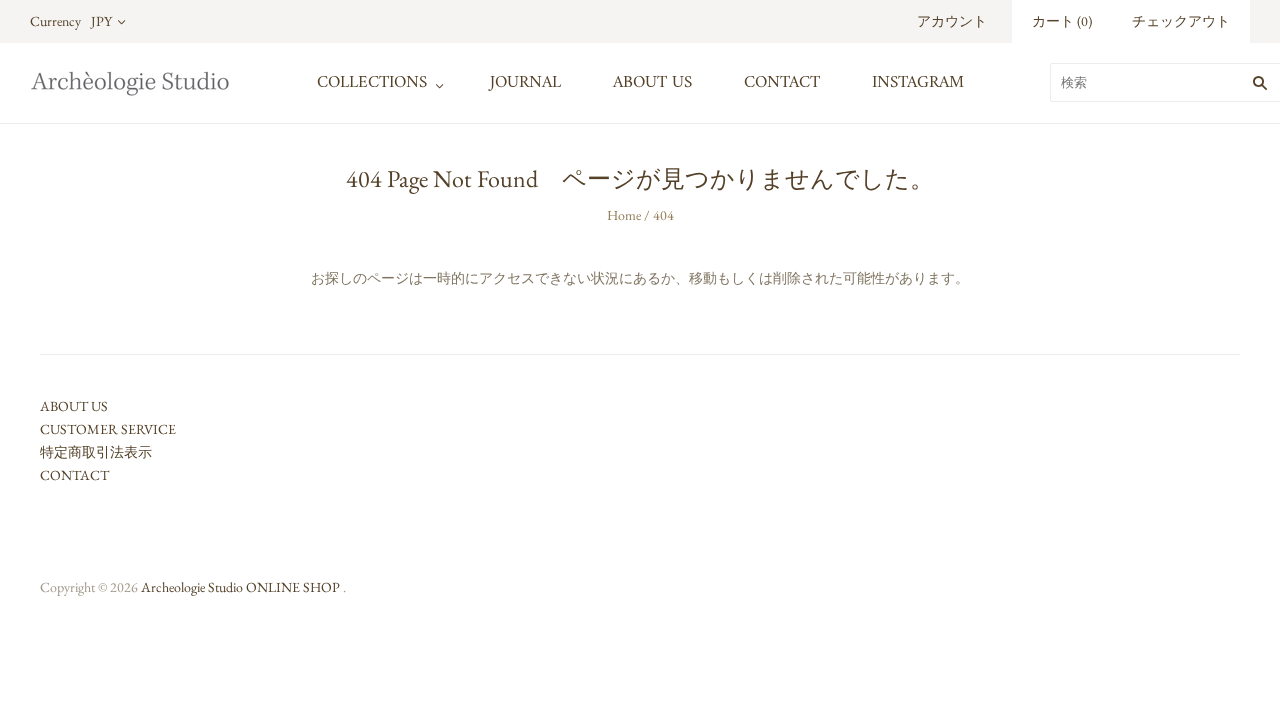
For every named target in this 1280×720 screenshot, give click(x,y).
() (1062, 21)
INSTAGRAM (918, 83)
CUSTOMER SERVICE (108, 429)
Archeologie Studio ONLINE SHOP (240, 587)
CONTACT (782, 83)
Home (624, 215)
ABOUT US (652, 83)
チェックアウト (1181, 21)
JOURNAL (525, 83)
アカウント (952, 21)
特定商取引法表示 (96, 452)
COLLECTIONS (372, 83)
